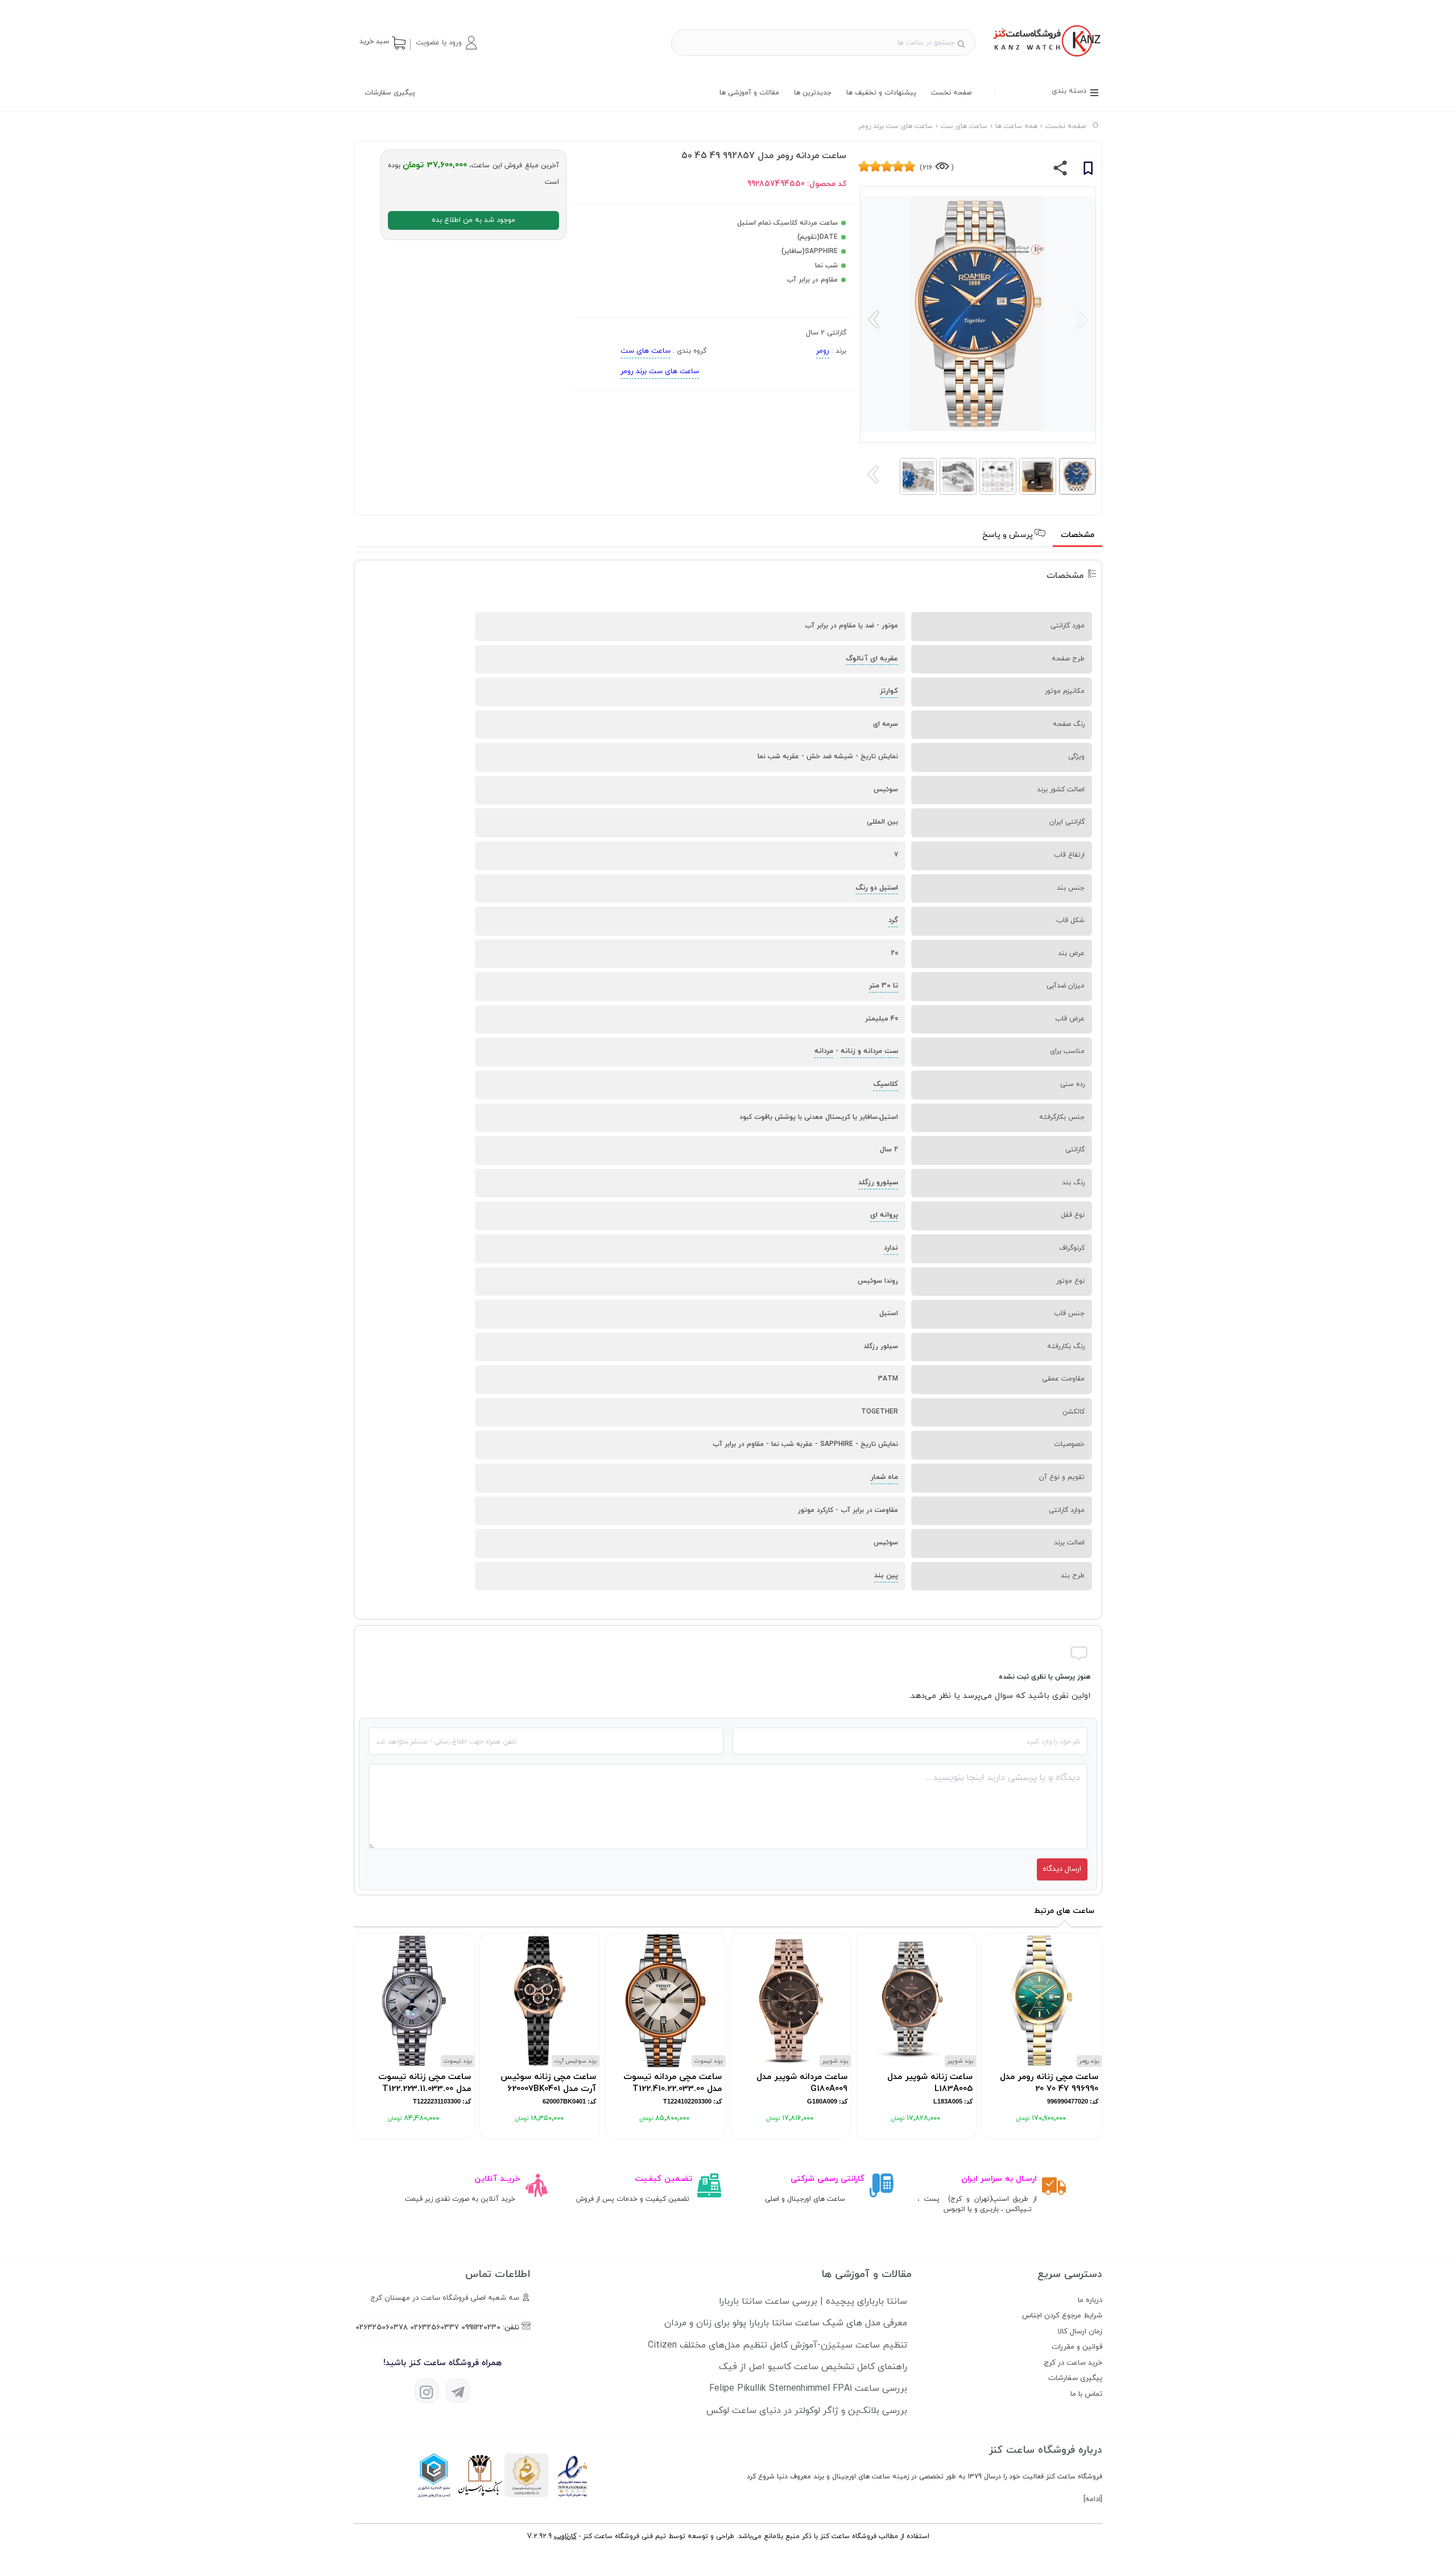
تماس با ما (1086, 2394)
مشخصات (1077, 535)
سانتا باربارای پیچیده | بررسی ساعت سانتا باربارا (813, 2301)
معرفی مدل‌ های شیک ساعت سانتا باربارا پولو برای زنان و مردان (786, 2323)
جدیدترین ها (813, 93)
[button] (446, 43)
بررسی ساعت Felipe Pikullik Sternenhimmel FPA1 (808, 2388)
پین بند (886, 1576)
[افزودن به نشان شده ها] (1088, 170)
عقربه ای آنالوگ (872, 659)
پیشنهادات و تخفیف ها (881, 93)
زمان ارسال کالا (1080, 2332)
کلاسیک (886, 1084)
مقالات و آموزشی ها (749, 93)
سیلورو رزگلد (878, 1183)
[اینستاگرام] (427, 2391)
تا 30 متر (884, 986)
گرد (893, 920)
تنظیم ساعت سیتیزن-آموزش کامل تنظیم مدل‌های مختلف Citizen (777, 2345)
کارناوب (565, 2536)
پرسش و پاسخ (1009, 535)
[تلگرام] (458, 2391)
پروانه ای (884, 1215)
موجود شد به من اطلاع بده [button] (473, 220)
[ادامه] (1093, 2499)
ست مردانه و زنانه (869, 1051)
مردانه (824, 1051)
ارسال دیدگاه (1062, 1869)
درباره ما (1090, 2300)
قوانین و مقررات (1077, 2347)
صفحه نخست (951, 93)
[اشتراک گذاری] (1060, 171)
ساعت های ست (646, 351)
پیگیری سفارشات (390, 93)
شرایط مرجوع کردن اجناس (1062, 2316)
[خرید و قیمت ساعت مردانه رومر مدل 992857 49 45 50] (1046, 58)
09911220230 (481, 2328)
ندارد (891, 1248)
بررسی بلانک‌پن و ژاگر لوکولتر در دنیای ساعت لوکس (807, 2411)
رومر (823, 351)
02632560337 (435, 2328)
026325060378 (382, 2328)
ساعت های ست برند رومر (660, 371)
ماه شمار (884, 1477)
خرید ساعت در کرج (1073, 2363)
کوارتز (889, 691)
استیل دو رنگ (877, 888)
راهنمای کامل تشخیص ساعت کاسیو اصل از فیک (813, 2367)
